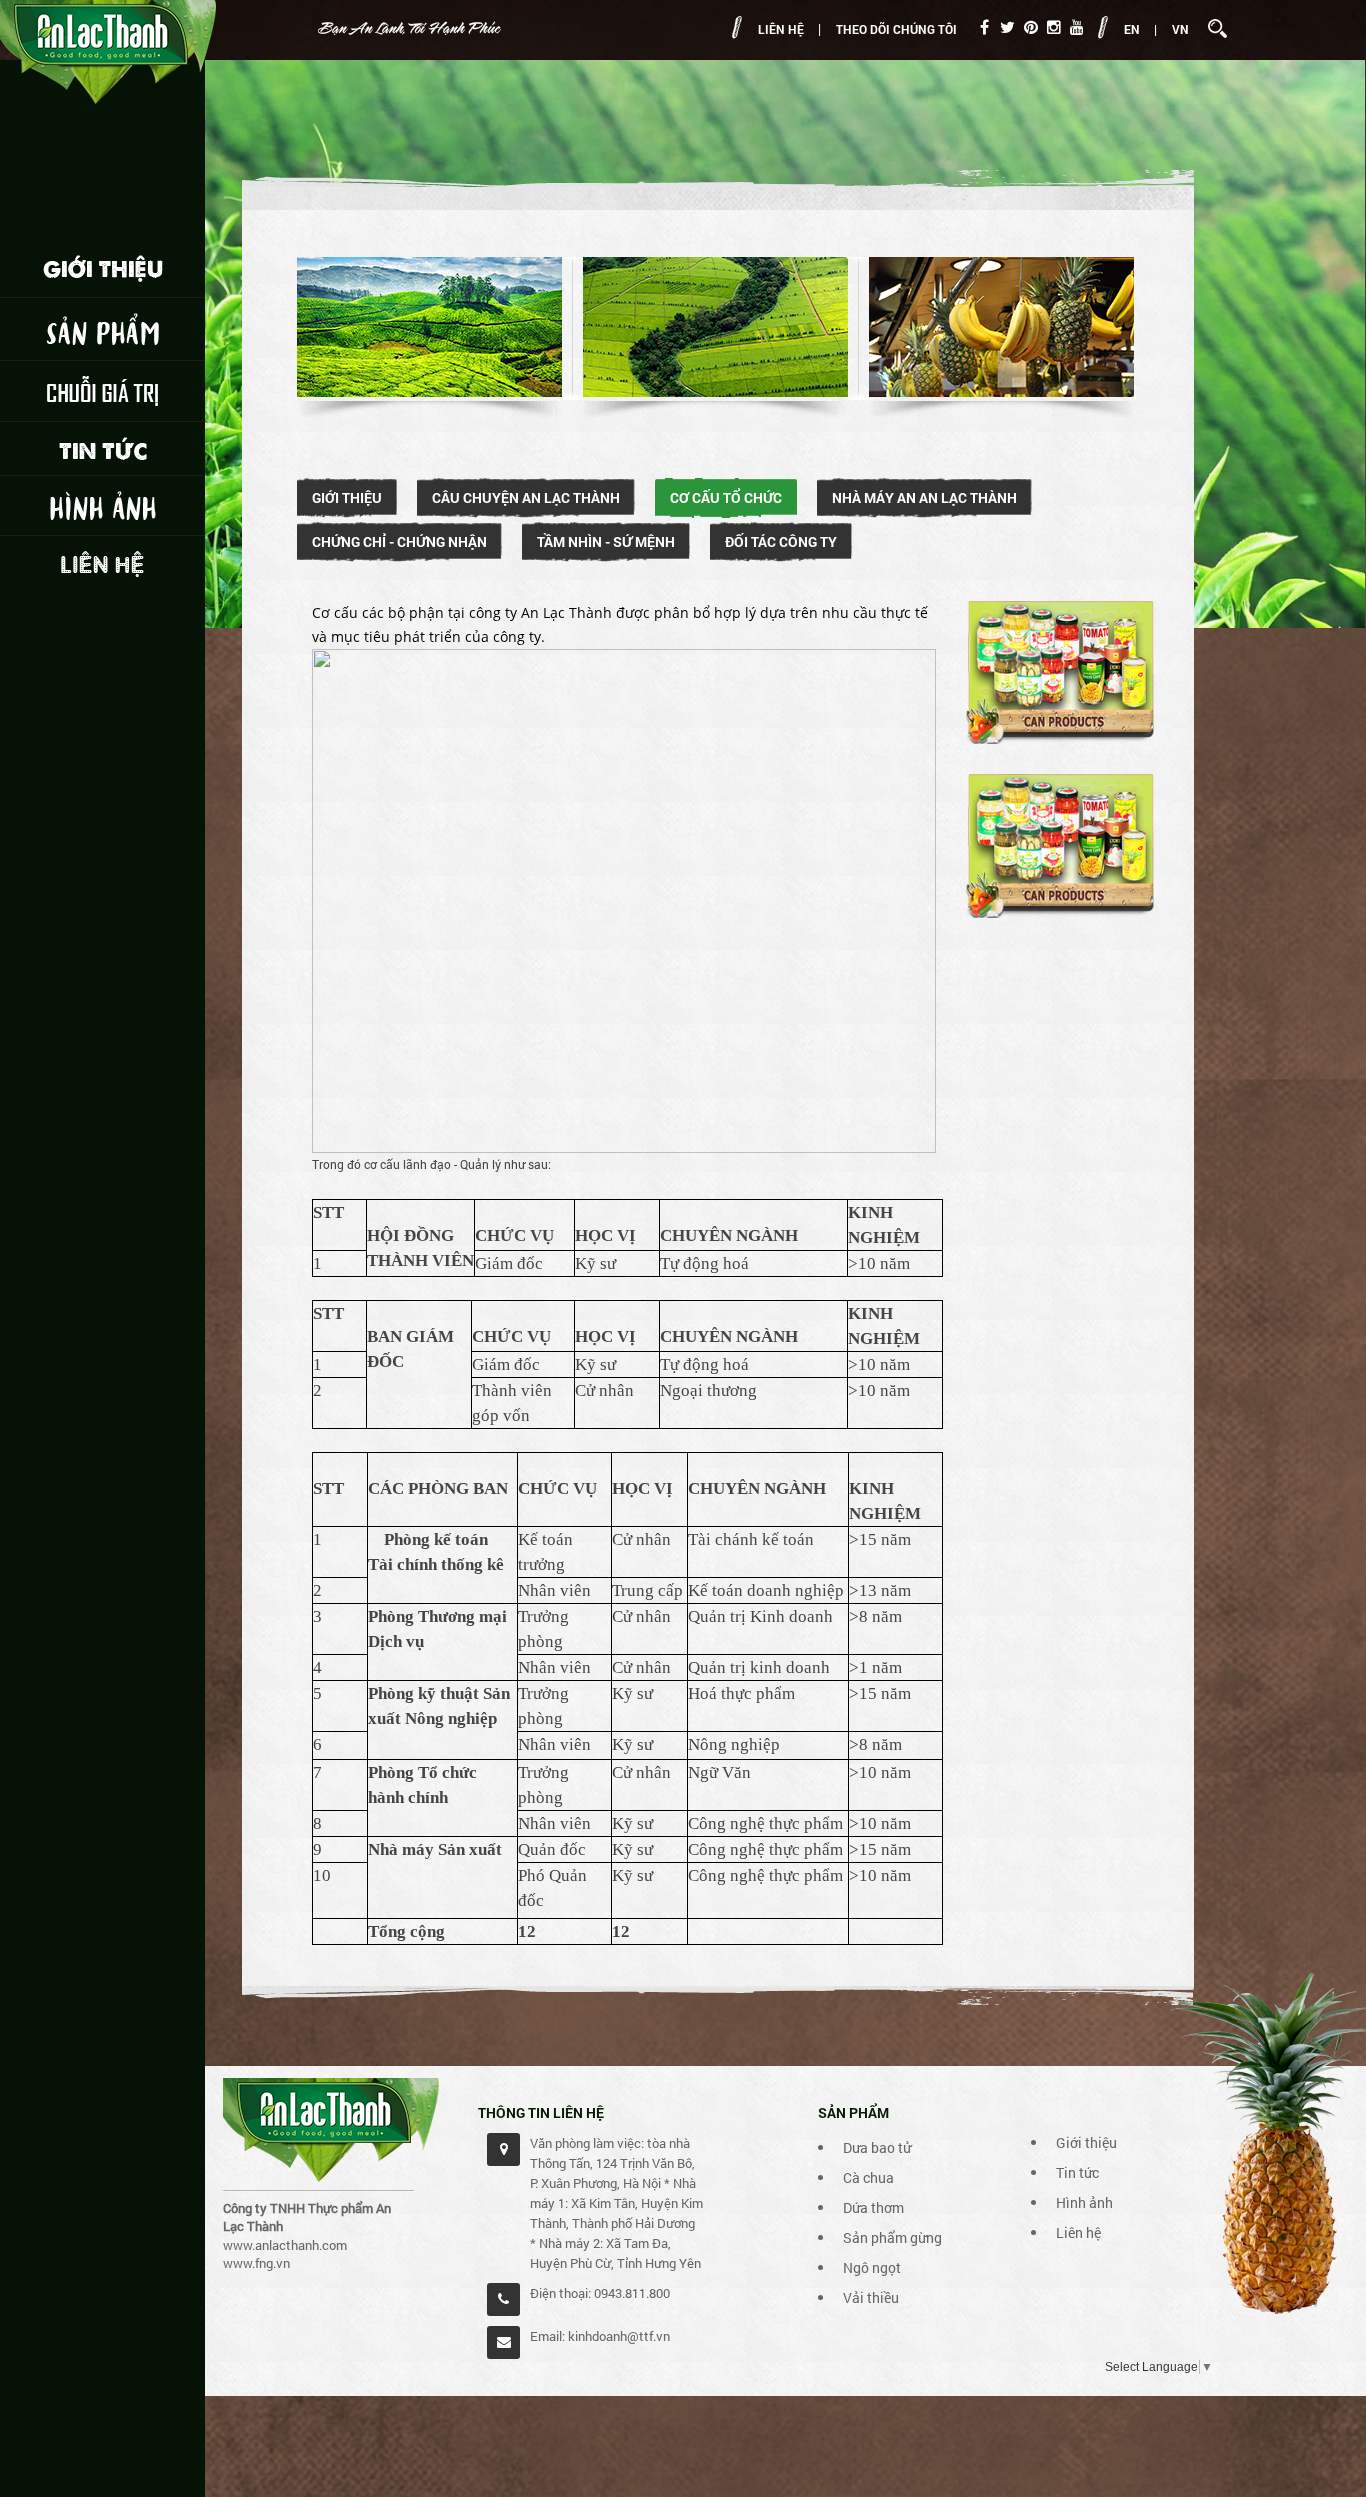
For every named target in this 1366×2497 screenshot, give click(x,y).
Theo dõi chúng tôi (896, 29)
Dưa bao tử (877, 2147)
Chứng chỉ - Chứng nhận (399, 541)
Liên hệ (781, 29)
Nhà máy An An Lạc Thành (924, 497)
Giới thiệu (347, 497)
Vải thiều (871, 2297)
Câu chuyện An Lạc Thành (526, 497)
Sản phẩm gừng (892, 2237)
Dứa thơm (873, 2207)
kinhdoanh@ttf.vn (619, 2336)
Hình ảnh (1084, 2202)
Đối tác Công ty (781, 541)
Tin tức (1077, 2172)
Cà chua (868, 2177)
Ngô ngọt (872, 2267)
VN (1180, 29)
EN (1132, 29)
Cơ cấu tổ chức (726, 497)
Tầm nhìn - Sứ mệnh (606, 541)
